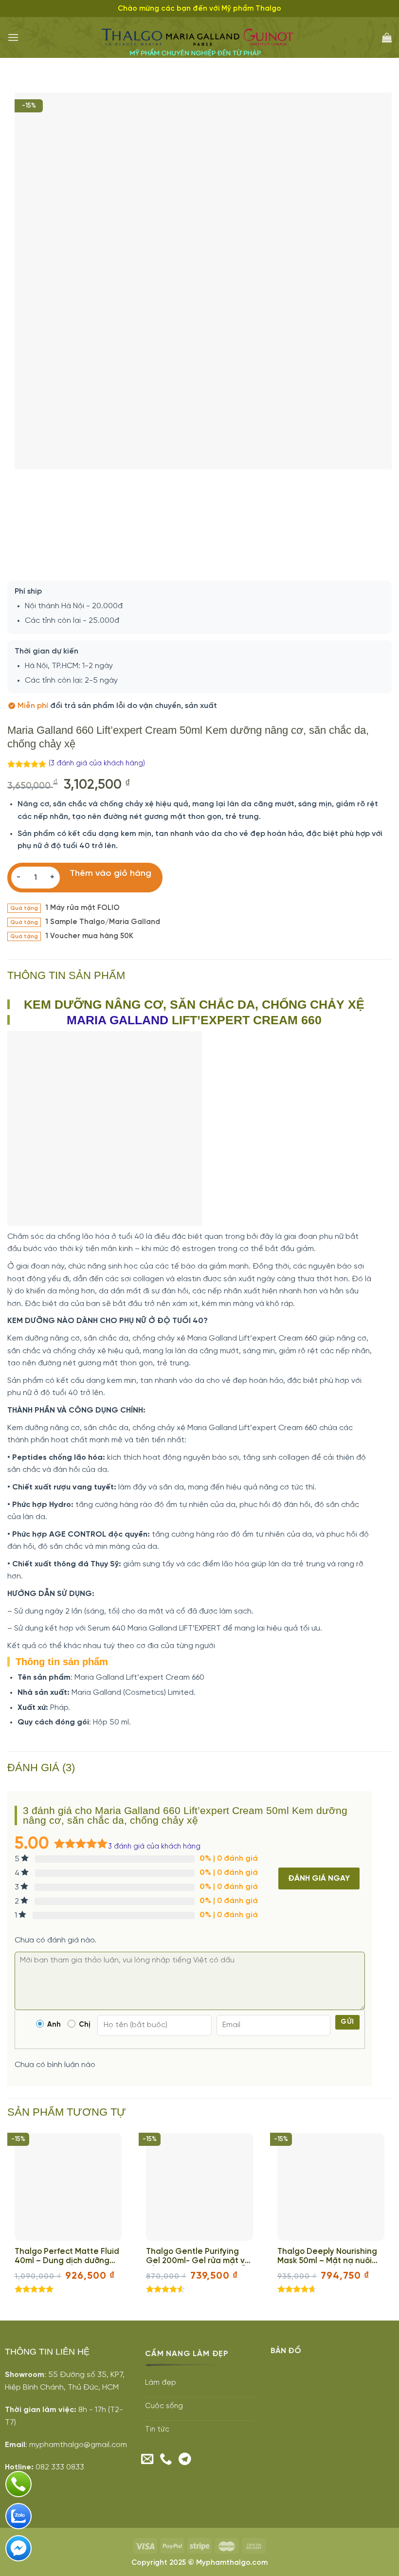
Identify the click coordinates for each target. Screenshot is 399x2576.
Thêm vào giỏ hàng (110, 874)
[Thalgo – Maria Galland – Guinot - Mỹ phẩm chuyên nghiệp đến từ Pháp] (200, 38)
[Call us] (166, 2460)
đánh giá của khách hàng (154, 1847)
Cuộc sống (164, 2406)
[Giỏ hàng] (387, 37)
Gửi (347, 2022)
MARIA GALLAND (118, 1020)
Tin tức (157, 2430)
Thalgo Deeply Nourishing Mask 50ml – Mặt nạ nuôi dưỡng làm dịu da (327, 2257)
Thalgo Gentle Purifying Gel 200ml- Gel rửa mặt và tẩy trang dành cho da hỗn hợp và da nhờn (198, 2257)
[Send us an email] (147, 2460)
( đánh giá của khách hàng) (97, 763)
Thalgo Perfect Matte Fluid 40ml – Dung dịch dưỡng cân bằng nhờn (67, 2257)
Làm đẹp (161, 2383)
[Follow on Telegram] (185, 2460)
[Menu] (13, 37)
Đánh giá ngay (319, 1878)
